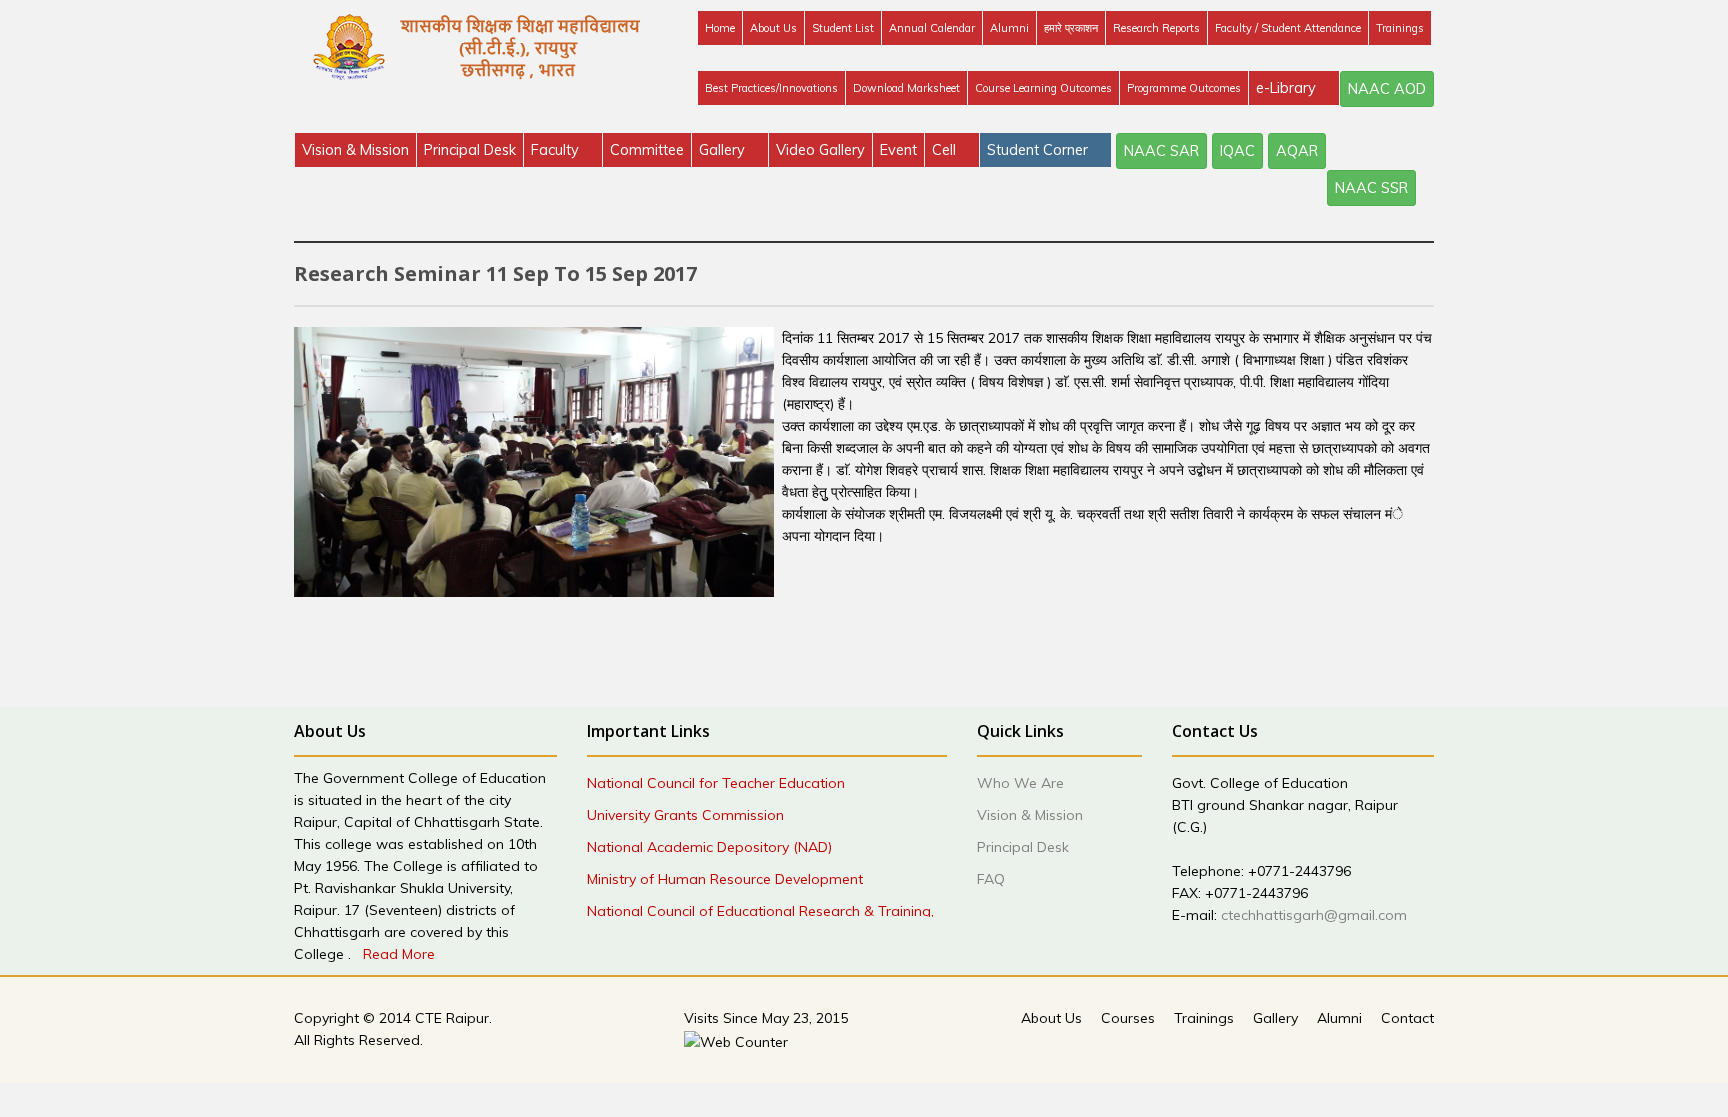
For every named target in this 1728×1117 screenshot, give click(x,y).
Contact (1407, 1018)
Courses (1128, 1018)
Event (898, 149)
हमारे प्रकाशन (1071, 28)
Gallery (724, 149)
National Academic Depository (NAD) (709, 847)
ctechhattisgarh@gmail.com (1314, 915)
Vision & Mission (355, 149)
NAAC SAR (1161, 150)
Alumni (1009, 28)
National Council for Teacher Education (716, 783)
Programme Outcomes (1184, 88)
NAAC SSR (1371, 187)
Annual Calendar (932, 28)
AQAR (1297, 150)
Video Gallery (820, 149)
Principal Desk (470, 149)
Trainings (1400, 28)
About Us (773, 28)
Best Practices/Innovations (771, 88)
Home (720, 28)
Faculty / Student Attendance (1288, 28)
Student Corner (1039, 149)
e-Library (1288, 87)
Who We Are (1020, 783)
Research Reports (1156, 28)
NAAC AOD (1387, 88)
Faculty (557, 149)
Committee (647, 149)
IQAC (1237, 150)
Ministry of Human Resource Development (725, 879)
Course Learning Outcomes (1043, 88)
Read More (399, 954)
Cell (946, 149)
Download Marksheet (906, 88)
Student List (843, 28)
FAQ (991, 879)
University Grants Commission (685, 815)
